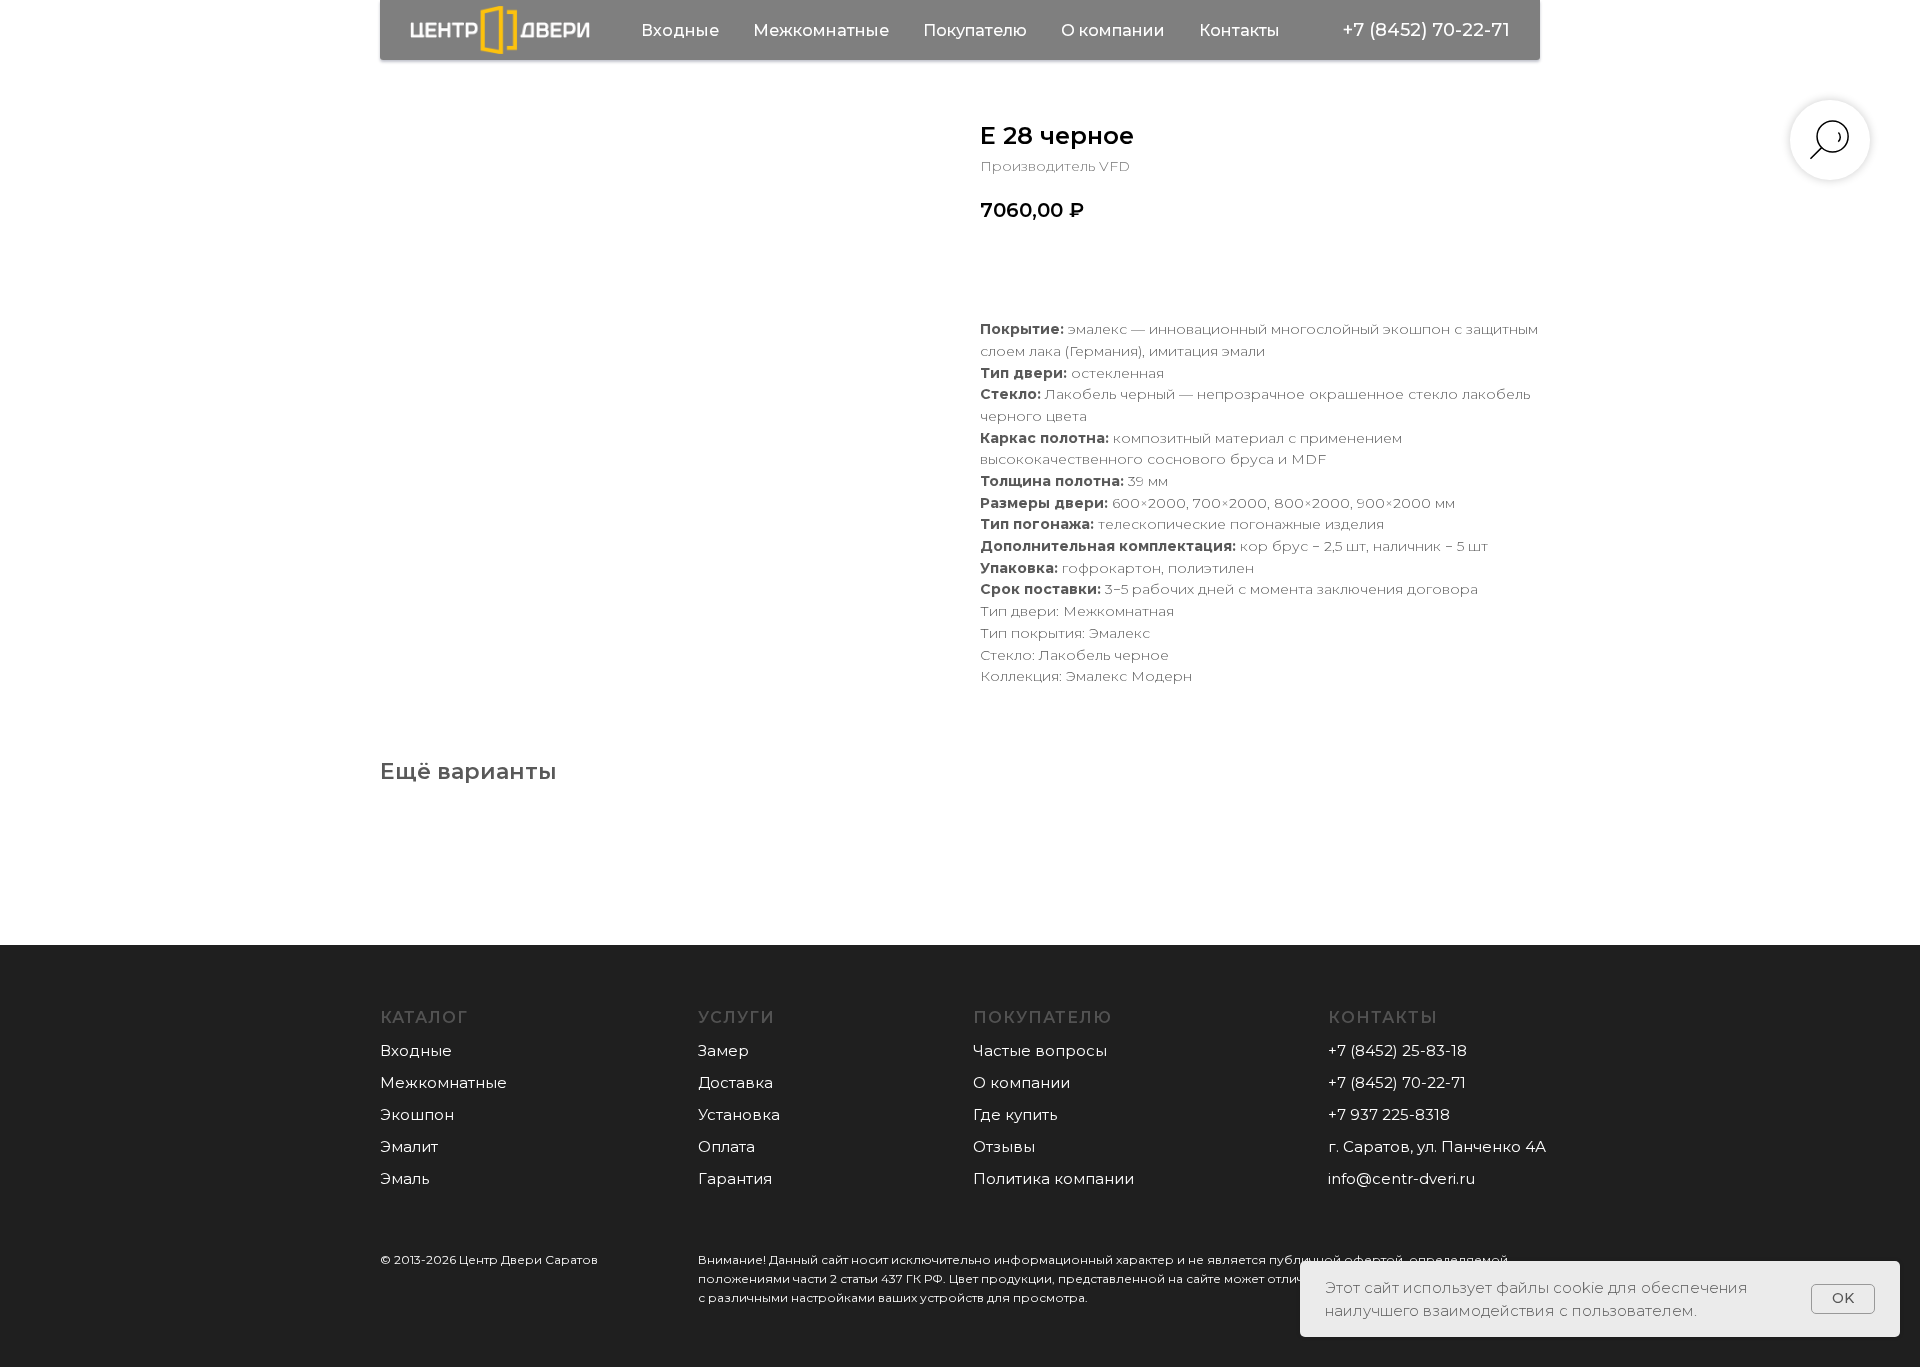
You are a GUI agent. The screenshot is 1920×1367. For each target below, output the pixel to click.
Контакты (1239, 30)
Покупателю (975, 30)
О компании (1113, 30)
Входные (680, 30)
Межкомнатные (821, 30)
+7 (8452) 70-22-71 (1426, 30)
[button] (722, 1050)
